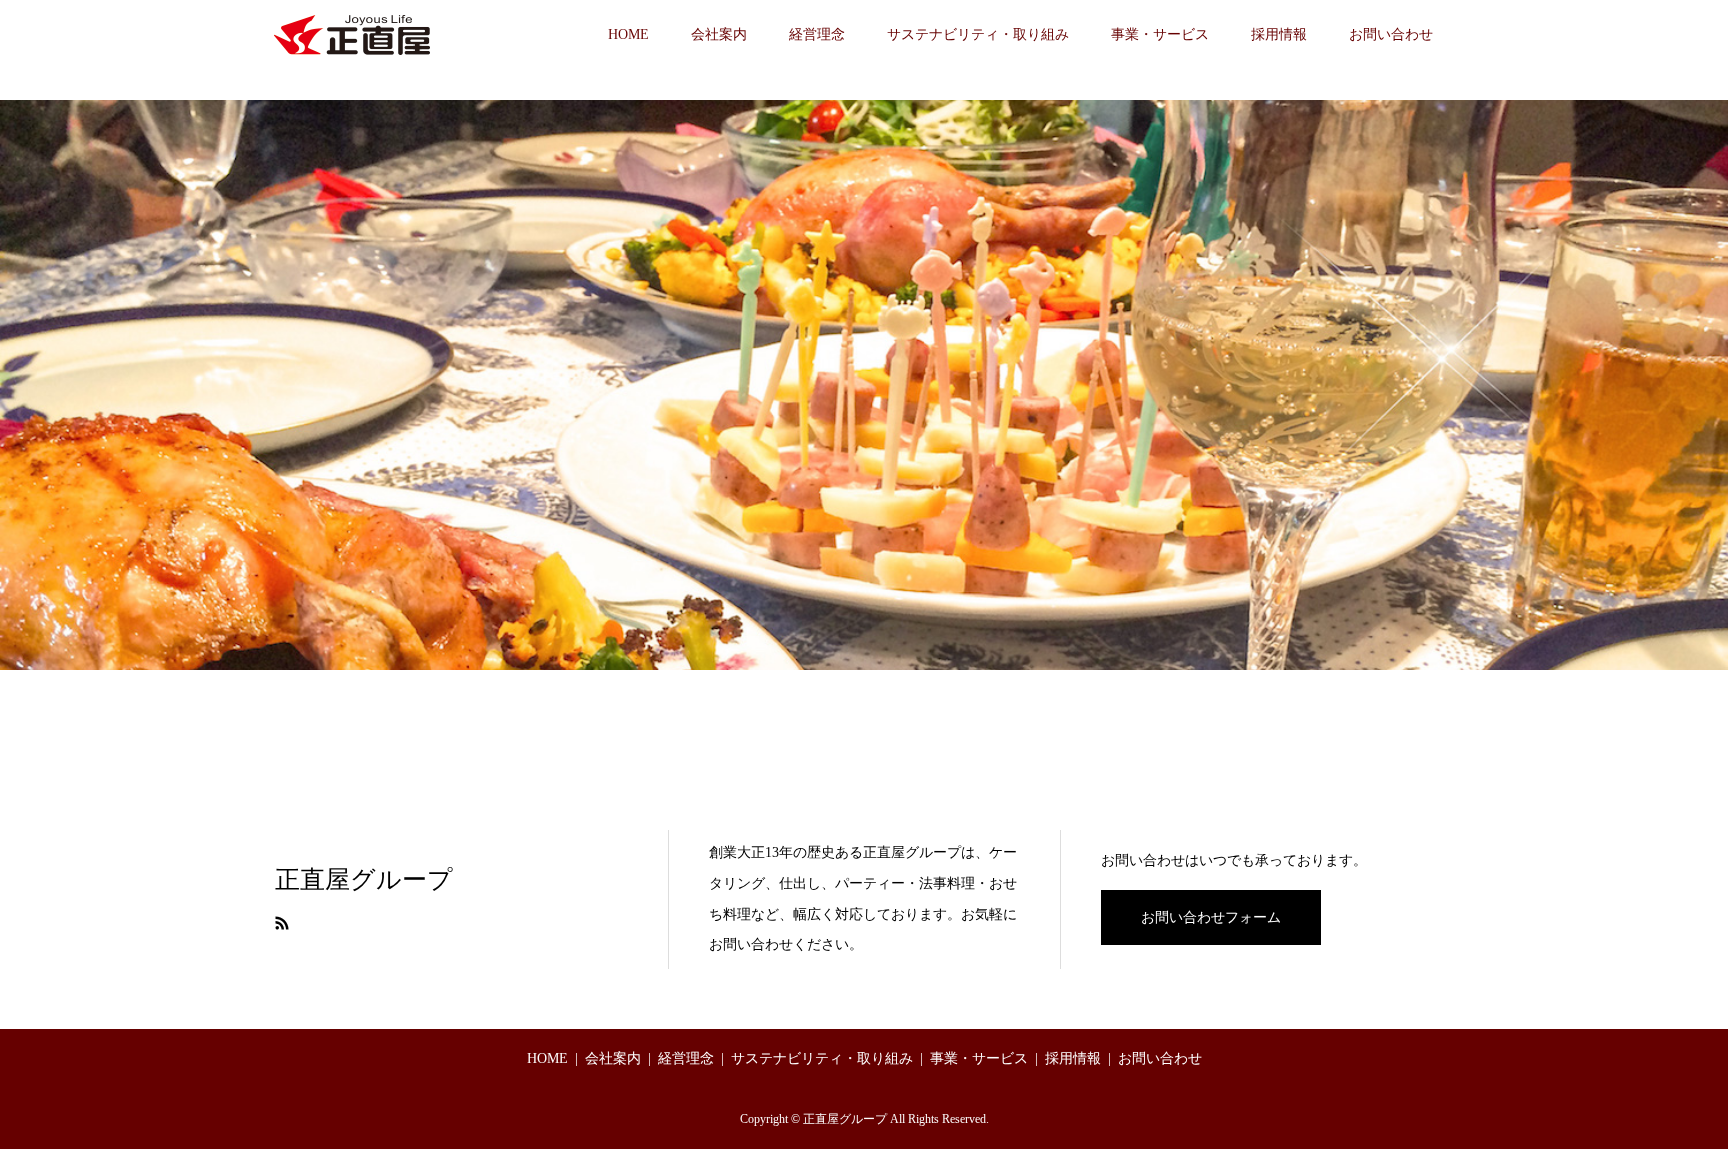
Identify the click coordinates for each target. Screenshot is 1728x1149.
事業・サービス (1160, 34)
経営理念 (817, 34)
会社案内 (719, 34)
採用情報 (1279, 34)
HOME (628, 34)
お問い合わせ (1391, 34)
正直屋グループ (364, 879)
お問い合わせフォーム (1211, 917)
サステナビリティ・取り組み (978, 34)
